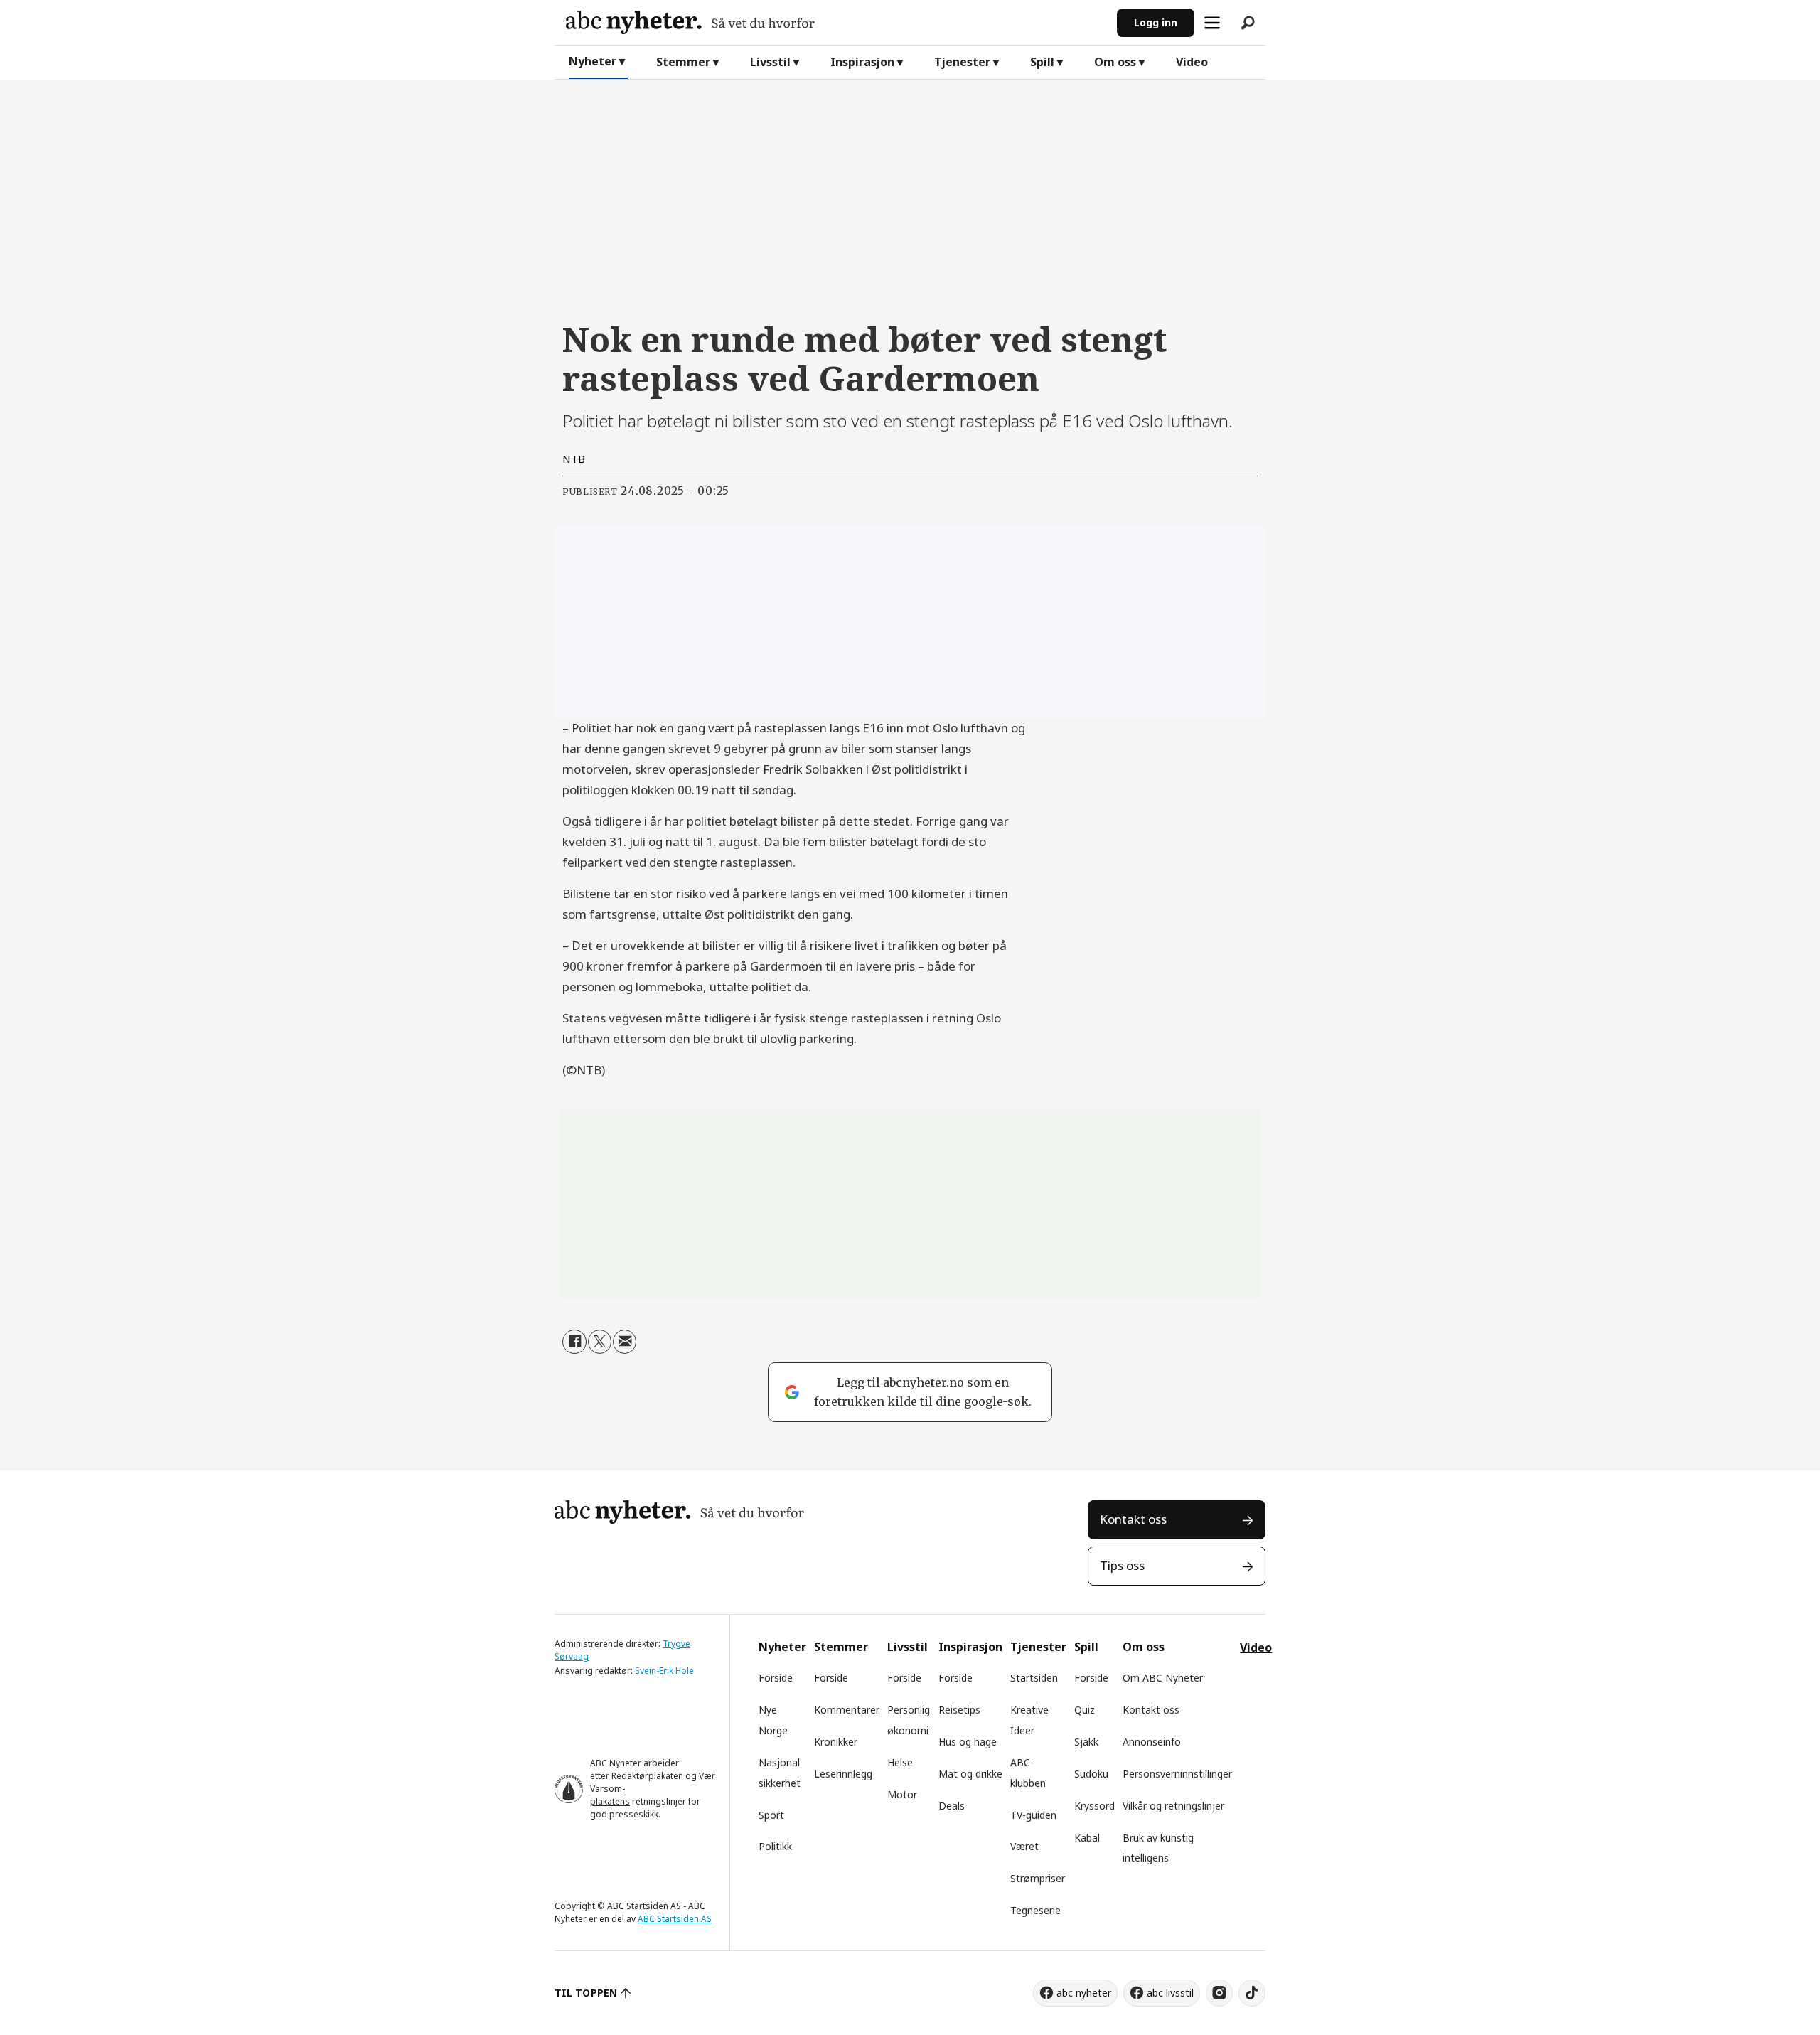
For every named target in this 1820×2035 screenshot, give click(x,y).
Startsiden (1034, 1678)
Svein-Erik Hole (664, 1671)
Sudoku (1091, 1774)
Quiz (1085, 1710)
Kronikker (836, 1742)
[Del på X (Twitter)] (600, 1341)
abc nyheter (1084, 1993)
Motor (902, 1794)
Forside (776, 1678)
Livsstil (770, 62)
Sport (771, 1815)
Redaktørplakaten (647, 1776)
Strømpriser (1038, 1878)
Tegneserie (1035, 1910)
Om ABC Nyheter (1163, 1678)
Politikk (775, 1846)
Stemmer (683, 62)
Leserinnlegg (843, 1774)
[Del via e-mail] (625, 1341)
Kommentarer (847, 1710)
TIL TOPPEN (586, 1993)
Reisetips (959, 1710)
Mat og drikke (970, 1774)
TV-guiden (1033, 1815)
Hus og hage (968, 1742)
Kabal (1087, 1838)
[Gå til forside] (836, 22)
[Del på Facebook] (574, 1341)
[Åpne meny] (1212, 23)
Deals (952, 1806)
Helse (900, 1762)
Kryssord (1094, 1806)
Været (1024, 1846)
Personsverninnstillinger (1177, 1774)
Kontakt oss (1133, 1519)
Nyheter (593, 61)
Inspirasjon (862, 62)
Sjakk (1086, 1742)
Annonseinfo (1152, 1742)
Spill (1042, 62)
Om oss (1115, 62)
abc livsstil (1170, 1993)
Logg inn (1156, 22)
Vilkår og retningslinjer (1173, 1806)
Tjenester (962, 62)
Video (1192, 62)
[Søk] (1248, 23)
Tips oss (1122, 1565)
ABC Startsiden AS (675, 1919)
